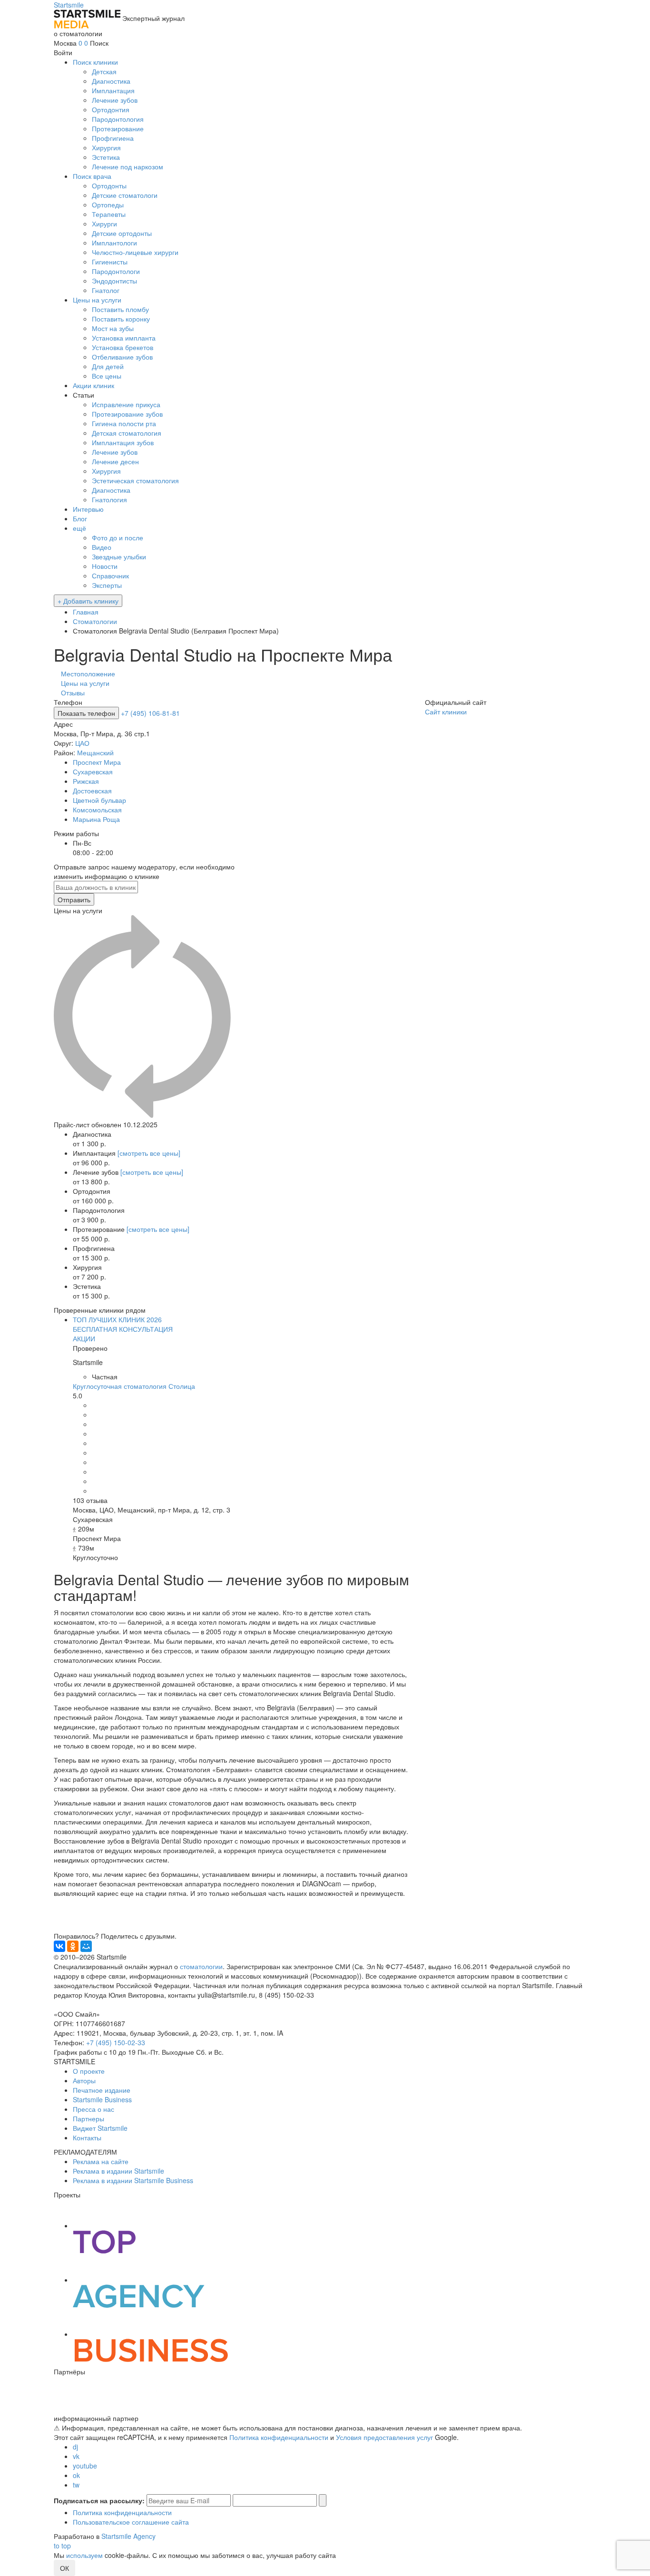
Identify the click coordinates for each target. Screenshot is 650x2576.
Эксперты (107, 585)
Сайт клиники (446, 712)
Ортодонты (109, 185)
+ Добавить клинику (88, 601)
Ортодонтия (111, 109)
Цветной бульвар (99, 800)
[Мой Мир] (86, 1946)
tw (76, 2485)
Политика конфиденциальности (279, 2437)
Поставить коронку (121, 319)
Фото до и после (118, 537)
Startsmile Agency (128, 2536)
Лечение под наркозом (128, 166)
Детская (104, 71)
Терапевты (109, 214)
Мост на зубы (113, 328)
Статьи (84, 395)
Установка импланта (124, 338)
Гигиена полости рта (124, 423)
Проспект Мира (97, 762)
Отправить (74, 899)
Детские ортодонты (122, 233)
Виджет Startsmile (100, 2128)
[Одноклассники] (73, 1946)
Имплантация (113, 90)
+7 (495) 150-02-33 (116, 2042)
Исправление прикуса (126, 404)
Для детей (108, 366)
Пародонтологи (116, 271)
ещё (79, 528)
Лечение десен (115, 461)
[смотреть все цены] (149, 1153)
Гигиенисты (110, 262)
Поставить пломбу (120, 309)
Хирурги (104, 224)
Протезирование (118, 128)
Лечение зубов (115, 100)
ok (76, 2475)
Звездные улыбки (119, 556)
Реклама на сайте (101, 2161)
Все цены (107, 376)
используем (84, 2555)
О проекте (89, 2071)
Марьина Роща (96, 819)
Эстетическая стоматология (135, 480)
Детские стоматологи (125, 195)
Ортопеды (108, 205)
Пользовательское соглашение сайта (131, 2522)
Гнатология (109, 499)
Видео (102, 547)
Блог (80, 518)
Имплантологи (114, 243)
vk (76, 2456)
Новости (105, 566)
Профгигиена (113, 138)
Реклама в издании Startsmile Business (133, 2180)
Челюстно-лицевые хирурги (135, 252)
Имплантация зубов (123, 442)
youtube (85, 2466)
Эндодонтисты (114, 281)
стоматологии (201, 1966)
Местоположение (88, 673)
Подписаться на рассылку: (99, 2500)
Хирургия (106, 147)
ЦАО (82, 743)
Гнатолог (106, 290)
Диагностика (111, 81)
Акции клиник (94, 385)
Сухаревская (93, 771)
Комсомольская (97, 810)
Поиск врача (92, 176)
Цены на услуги (97, 300)
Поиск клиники (95, 62)
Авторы (84, 2080)
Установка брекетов (123, 347)
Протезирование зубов (127, 414)
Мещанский (95, 752)
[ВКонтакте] (59, 1946)
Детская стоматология (127, 433)
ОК (64, 2568)
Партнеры (89, 2118)
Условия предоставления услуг (384, 2437)
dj (75, 2447)
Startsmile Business (102, 2099)
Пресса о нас (94, 2109)
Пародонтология (118, 119)
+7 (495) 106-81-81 (150, 713)
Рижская (86, 781)
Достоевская (92, 790)
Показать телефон (86, 713)
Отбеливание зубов (122, 357)
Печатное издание (102, 2090)
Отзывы (73, 693)
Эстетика (106, 157)
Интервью (88, 509)
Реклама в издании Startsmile (118, 2171)
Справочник (110, 576)
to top (62, 2546)
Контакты (87, 2137)
